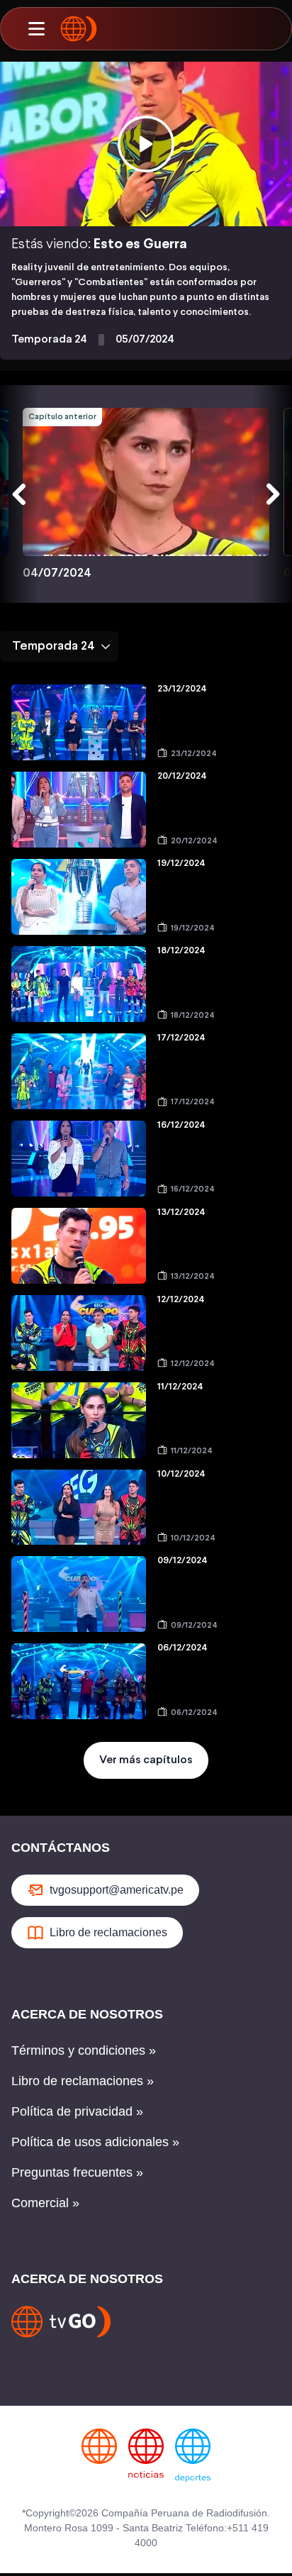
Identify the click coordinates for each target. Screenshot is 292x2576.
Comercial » (45, 2203)
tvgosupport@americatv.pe (117, 1890)
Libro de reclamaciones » (83, 2081)
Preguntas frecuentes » (77, 2172)
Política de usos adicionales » (95, 2142)
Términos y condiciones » (84, 2050)
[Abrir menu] (36, 29)
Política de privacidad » (77, 2111)
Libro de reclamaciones (108, 1932)
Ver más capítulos (146, 1760)
